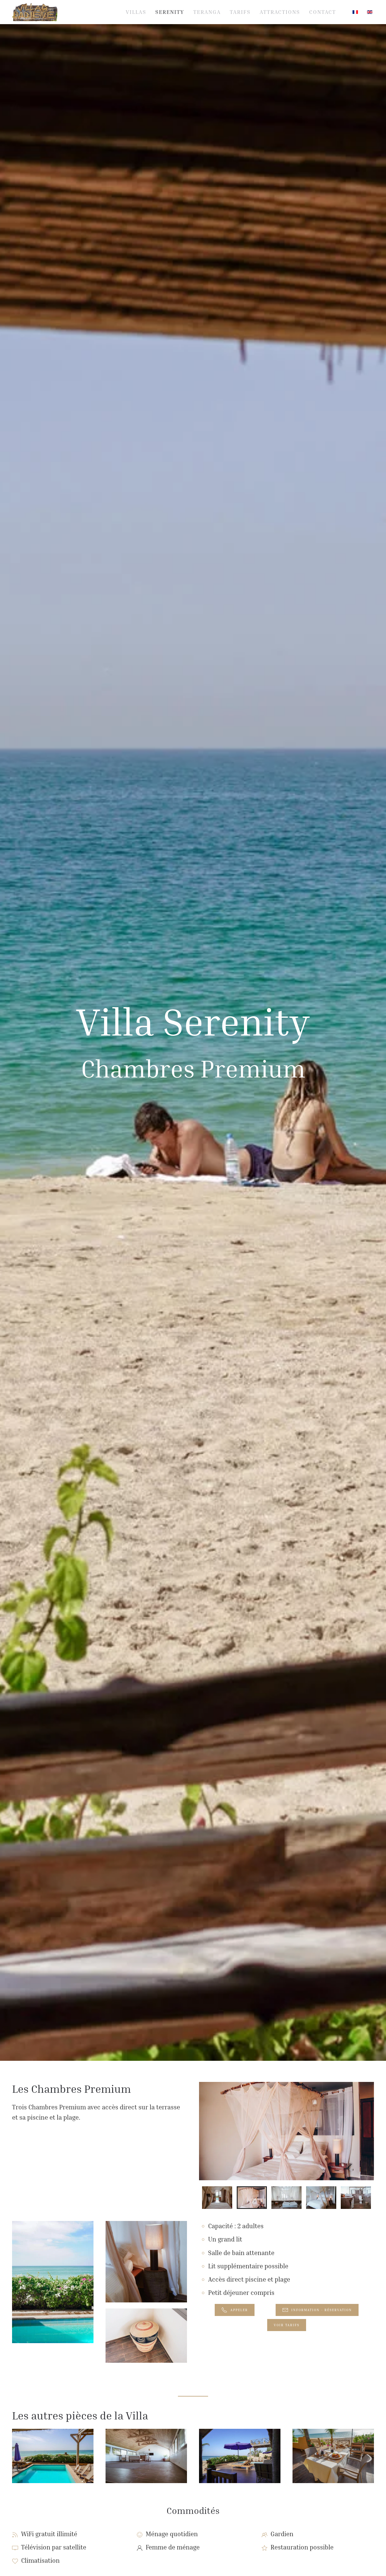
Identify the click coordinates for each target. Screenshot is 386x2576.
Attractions (280, 12)
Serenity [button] (170, 12)
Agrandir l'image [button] (53, 2471)
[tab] (217, 2198)
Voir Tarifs (287, 2325)
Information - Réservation (322, 2310)
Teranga (207, 12)
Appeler (239, 2310)
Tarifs (240, 12)
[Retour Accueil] (35, 12)
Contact (323, 12)
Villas (136, 12)
